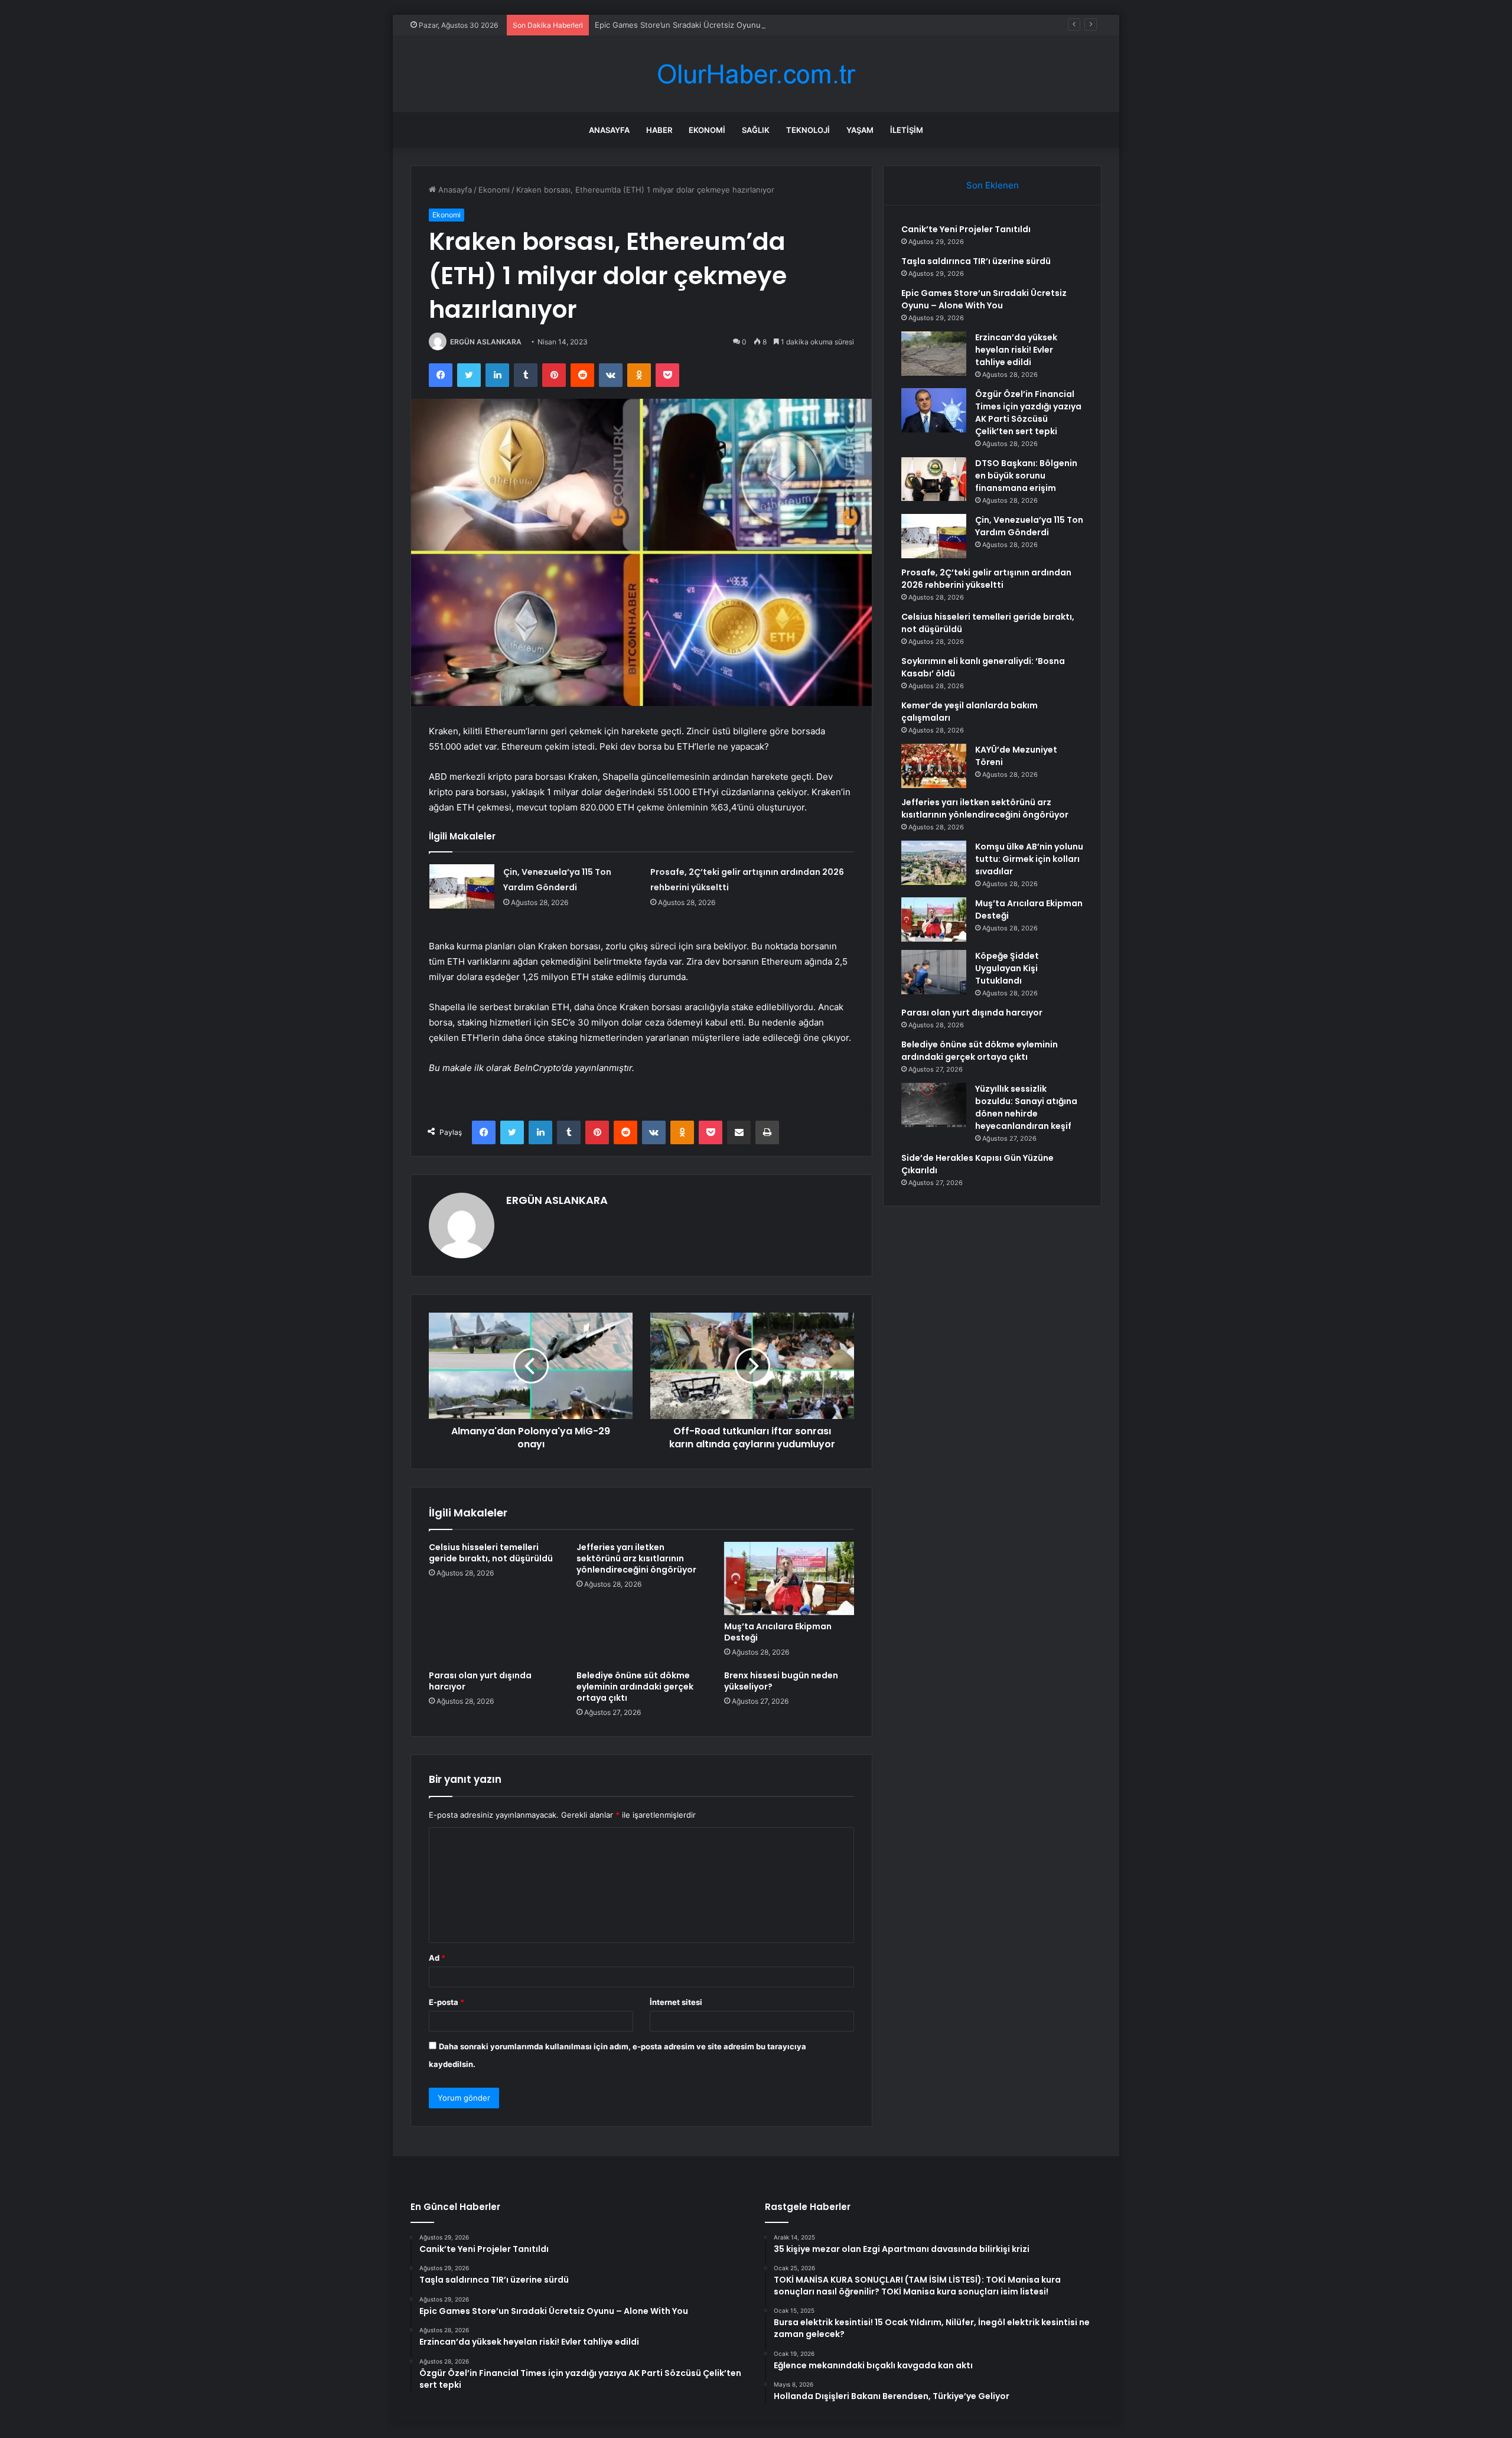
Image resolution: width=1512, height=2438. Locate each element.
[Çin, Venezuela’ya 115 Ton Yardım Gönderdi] (462, 886)
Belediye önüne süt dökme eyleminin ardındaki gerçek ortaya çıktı (635, 1687)
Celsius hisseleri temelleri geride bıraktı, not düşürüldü (491, 1553)
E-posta (447, 2002)
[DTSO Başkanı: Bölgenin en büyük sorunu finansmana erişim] (934, 479)
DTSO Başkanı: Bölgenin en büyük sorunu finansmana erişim (1026, 476)
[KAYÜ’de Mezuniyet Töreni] (934, 766)
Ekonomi (707, 130)
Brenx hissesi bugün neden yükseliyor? (781, 1681)
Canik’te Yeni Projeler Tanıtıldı (966, 229)
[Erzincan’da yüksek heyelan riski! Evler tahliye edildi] (934, 354)
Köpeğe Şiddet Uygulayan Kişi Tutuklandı (1007, 968)
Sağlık (756, 130)
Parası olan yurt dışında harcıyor (480, 1681)
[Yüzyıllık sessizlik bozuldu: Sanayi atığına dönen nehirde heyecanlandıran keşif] (934, 1105)
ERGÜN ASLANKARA (486, 342)
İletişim (907, 130)
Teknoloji (808, 130)
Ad (437, 1958)
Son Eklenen (993, 185)
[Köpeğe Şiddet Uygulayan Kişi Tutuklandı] (934, 972)
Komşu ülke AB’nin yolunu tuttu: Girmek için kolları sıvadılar (1029, 859)
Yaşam (860, 130)
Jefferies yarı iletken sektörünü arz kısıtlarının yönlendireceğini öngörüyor (636, 1558)
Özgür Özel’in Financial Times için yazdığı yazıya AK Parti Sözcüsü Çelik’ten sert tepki (1028, 413)
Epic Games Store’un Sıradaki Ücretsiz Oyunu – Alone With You (711, 25)
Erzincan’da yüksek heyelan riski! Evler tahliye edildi (1016, 350)
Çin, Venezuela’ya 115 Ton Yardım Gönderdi (1029, 526)
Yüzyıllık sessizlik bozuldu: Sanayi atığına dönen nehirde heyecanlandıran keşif (1026, 1107)
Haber (659, 130)
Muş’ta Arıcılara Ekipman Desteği (778, 1632)
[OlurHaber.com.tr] (756, 74)
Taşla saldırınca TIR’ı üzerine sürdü (976, 261)
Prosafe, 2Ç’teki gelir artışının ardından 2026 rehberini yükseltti (986, 579)
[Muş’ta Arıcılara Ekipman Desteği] (789, 1578)
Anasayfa (609, 130)
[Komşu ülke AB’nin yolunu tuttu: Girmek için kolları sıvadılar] (934, 863)
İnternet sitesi (676, 2002)
